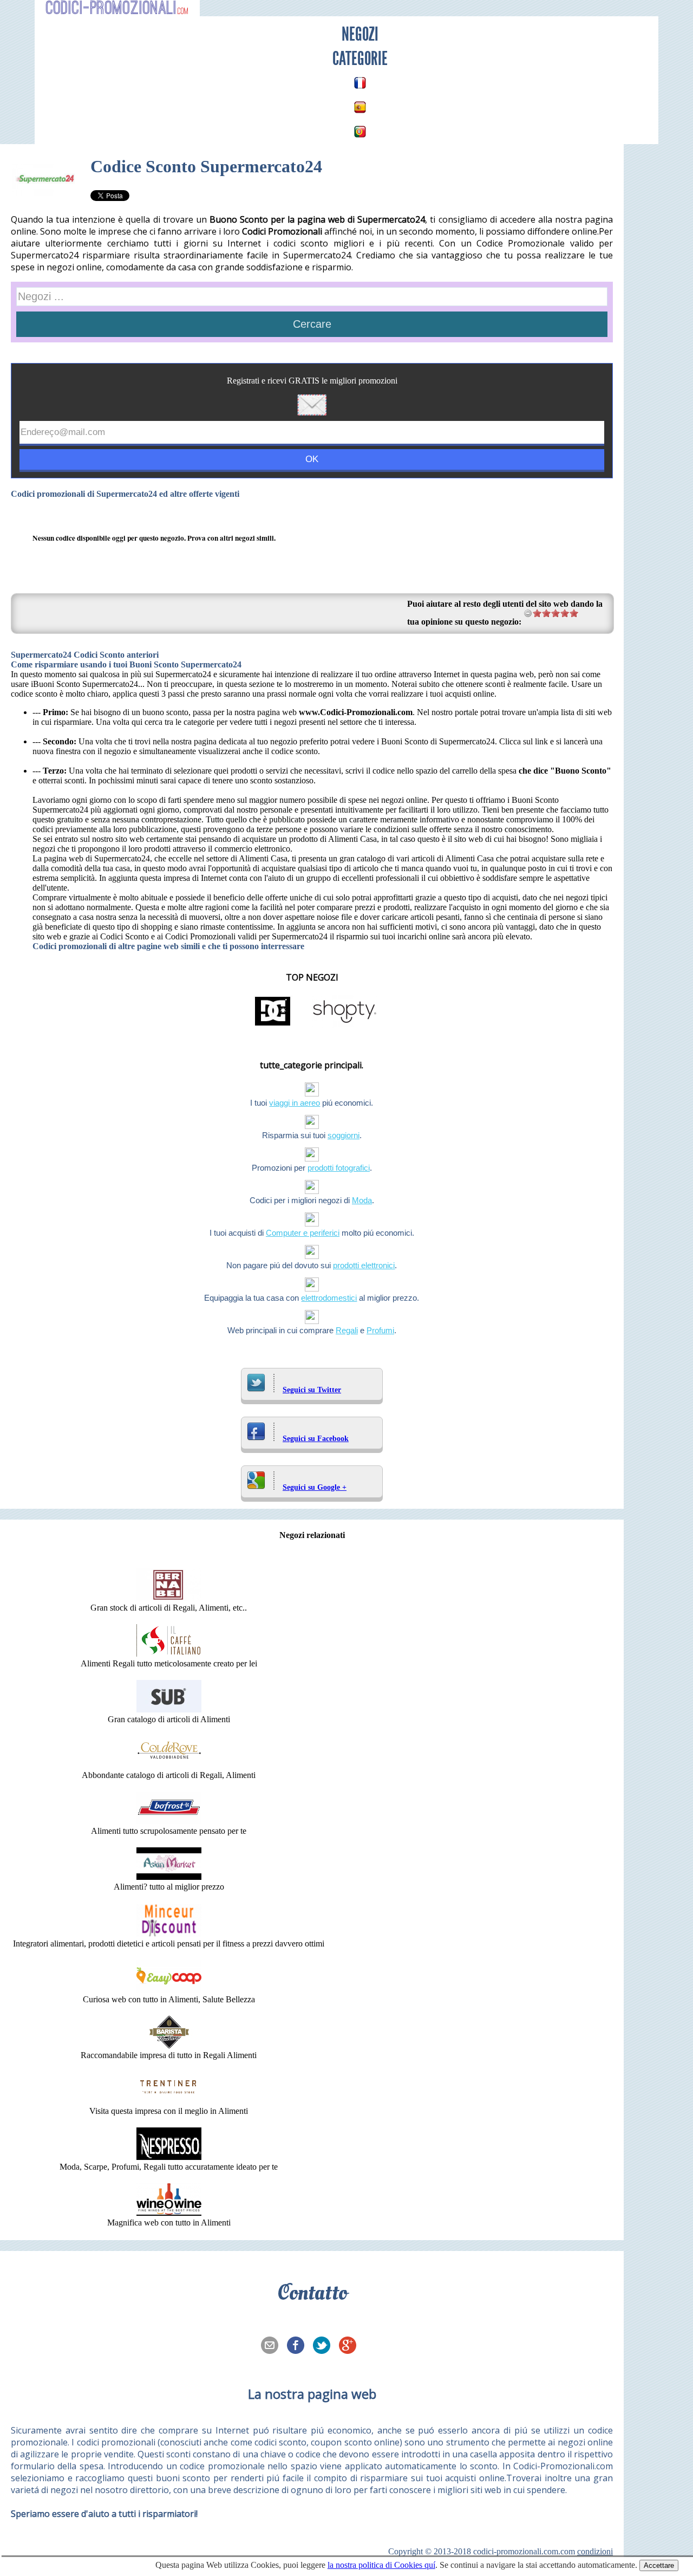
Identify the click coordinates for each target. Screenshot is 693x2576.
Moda (362, 1200)
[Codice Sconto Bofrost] (169, 1821)
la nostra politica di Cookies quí (381, 2565)
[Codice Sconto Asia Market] (169, 1877)
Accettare (659, 2565)
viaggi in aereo (295, 1103)
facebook (299, 2346)
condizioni (595, 2551)
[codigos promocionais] (360, 132)
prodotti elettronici (364, 1265)
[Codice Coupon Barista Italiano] (169, 2045)
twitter (325, 2346)
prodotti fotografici (339, 1168)
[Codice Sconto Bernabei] (169, 1598)
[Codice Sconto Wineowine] (169, 2213)
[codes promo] (360, 83)
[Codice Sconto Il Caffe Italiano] (169, 1654)
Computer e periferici (303, 1233)
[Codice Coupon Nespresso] (169, 2157)
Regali (347, 1330)
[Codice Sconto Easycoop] (169, 1990)
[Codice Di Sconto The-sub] (169, 1709)
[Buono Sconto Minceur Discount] (169, 1934)
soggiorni (344, 1135)
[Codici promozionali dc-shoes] (273, 1025)
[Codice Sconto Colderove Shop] (169, 1765)
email (273, 2346)
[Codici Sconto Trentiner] (169, 2101)
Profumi (380, 1330)
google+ (351, 2346)
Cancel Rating (528, 613)
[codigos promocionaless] (360, 107)
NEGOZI (360, 34)
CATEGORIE (360, 59)
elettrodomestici (329, 1298)
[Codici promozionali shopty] (344, 1025)
